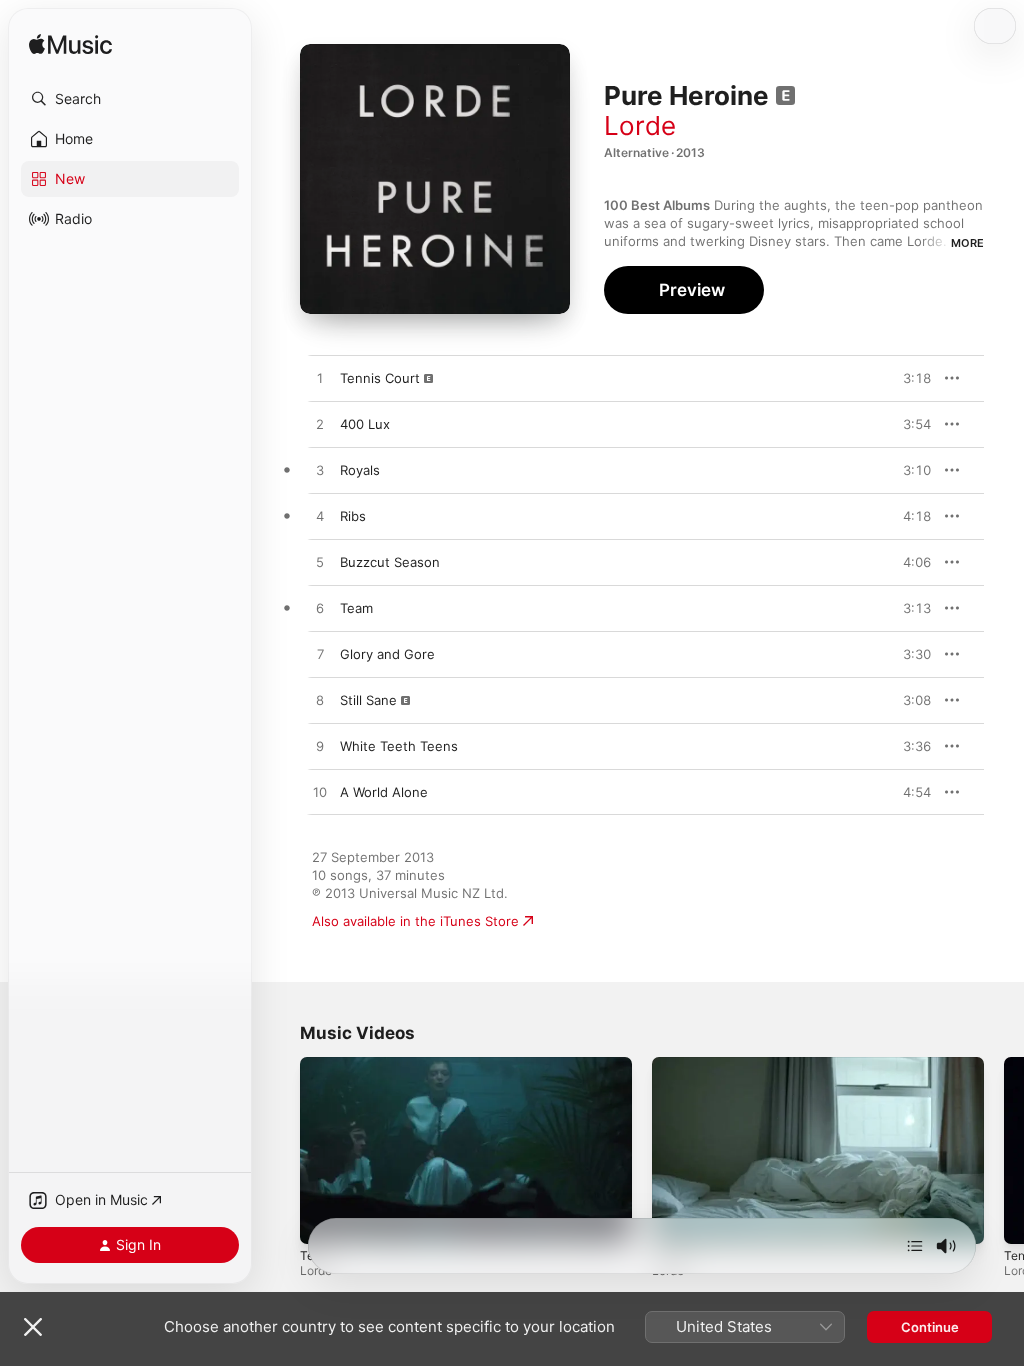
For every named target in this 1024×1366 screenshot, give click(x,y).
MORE (967, 243)
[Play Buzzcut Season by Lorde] (320, 563)
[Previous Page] (280, 1151)
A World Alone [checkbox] (384, 792)
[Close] (33, 1327)
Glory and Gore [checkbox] (387, 654)
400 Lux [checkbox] (365, 424)
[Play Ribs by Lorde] (320, 517)
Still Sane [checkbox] (368, 700)
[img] (70, 45)
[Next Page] (1004, 1151)
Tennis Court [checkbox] (380, 378)
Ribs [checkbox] (353, 516)
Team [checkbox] (356, 608)
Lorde (640, 125)
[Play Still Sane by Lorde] (320, 701)
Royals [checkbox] (360, 470)
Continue (930, 1327)
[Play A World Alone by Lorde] (320, 793)
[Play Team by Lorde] (320, 609)
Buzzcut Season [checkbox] (390, 562)
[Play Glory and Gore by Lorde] (320, 655)
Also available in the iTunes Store (415, 921)
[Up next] (915, 1246)
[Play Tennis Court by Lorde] (320, 379)
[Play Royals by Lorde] (320, 471)
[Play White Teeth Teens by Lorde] (320, 747)
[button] (130, 99)
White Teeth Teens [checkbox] (399, 746)
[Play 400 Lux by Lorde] (320, 425)
